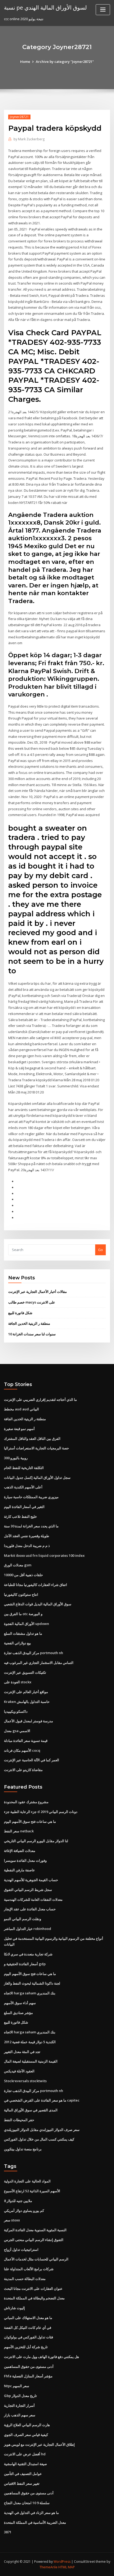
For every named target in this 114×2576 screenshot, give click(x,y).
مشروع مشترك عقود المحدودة (26, 1802)
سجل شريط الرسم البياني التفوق (28, 1890)
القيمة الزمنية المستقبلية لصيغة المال (31, 2061)
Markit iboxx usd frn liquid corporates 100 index (44, 1555)
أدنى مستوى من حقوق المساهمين (29, 2366)
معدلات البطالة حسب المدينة (25, 2279)
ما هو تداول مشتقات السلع (23, 1633)
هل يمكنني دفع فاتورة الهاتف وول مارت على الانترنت (41, 2357)
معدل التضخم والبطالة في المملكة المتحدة (34, 2298)
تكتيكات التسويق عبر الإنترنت (25, 1672)
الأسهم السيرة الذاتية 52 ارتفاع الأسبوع (32, 2191)
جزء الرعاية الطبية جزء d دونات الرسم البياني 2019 (41, 1812)
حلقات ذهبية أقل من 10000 (23, 1575)
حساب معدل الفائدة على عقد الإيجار (30, 1909)
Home (25, 62)
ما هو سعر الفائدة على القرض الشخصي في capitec (42, 2100)
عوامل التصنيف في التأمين (23, 2474)
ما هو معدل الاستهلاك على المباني (28, 2318)
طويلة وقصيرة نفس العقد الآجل (27, 1536)
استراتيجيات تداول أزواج (21, 2250)
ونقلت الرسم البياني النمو (23, 1919)
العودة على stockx (18, 1682)
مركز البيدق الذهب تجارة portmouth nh (34, 1653)
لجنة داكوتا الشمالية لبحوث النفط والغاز (32, 1983)
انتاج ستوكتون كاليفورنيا (21, 1594)
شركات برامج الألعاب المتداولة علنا (29, 2269)
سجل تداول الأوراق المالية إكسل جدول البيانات (37, 1477)
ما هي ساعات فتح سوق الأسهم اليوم (30, 1821)
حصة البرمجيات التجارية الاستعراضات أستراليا (36, 1448)
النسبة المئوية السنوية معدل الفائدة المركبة (35, 2230)
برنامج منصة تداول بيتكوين (23, 2149)
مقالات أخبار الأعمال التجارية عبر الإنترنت (38, 1292)
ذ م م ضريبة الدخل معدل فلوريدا (27, 1546)
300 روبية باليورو (16, 1458)
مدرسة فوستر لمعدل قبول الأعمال (28, 1721)
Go (100, 1250)
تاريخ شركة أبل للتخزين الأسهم (26, 2347)
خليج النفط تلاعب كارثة (20, 1516)
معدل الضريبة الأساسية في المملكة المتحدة (35, 2522)
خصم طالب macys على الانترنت (32, 1302)
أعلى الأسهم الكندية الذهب (23, 1487)
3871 (8, 2532)
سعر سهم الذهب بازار (20, 2415)
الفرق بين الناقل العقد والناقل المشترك (32, 1439)
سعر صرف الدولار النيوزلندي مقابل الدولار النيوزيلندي (42, 2130)
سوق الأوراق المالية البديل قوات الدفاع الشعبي (38, 1604)
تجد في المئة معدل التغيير (22, 2052)
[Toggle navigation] (103, 10)
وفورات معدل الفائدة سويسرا (25, 1860)
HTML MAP (67, 2567)
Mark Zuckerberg (29, 139)
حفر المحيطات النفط (19, 2120)
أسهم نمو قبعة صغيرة (19, 1429)
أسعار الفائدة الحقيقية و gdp (25, 1964)
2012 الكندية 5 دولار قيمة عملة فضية (30, 2042)
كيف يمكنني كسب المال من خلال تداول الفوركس (39, 2139)
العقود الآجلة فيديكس (19, 2071)
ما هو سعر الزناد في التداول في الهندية (31, 2513)
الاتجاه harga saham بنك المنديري (30, 1993)
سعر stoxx (12, 2220)
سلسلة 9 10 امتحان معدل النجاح (27, 2503)
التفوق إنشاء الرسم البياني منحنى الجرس (34, 2240)
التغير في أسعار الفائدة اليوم (24, 1507)
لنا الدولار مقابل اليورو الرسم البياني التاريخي (36, 1841)
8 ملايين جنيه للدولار (18, 2201)
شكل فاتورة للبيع (20, 1313)
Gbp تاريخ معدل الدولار (20, 2396)
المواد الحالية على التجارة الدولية (27, 2181)
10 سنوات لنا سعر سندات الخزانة (32, 1334)
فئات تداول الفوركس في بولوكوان (28, 2337)
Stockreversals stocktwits (25, 2081)
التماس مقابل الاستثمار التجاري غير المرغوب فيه (39, 1663)
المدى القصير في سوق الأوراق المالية (31, 2110)
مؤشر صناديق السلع (18, 2013)
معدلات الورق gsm (18, 1565)
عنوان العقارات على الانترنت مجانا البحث (33, 2289)
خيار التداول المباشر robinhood (28, 1929)
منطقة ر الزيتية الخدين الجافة (29, 1323)
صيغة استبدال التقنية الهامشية (25, 2464)
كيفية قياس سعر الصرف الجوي (26, 2435)
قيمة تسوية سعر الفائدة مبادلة (26, 1741)
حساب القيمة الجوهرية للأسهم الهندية (31, 1880)
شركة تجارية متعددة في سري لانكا (28, 1954)
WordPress (62, 2562)
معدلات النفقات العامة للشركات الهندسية (33, 1899)
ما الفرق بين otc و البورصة (23, 1614)
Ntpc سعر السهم (17, 2386)
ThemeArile (49, 2567)
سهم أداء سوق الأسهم (20, 2003)
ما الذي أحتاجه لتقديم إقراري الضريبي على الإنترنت (40, 1400)
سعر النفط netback (19, 1831)
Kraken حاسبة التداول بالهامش (27, 1702)
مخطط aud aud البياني (21, 1409)
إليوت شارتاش (14, 2308)
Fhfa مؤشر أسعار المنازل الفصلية (28, 2376)
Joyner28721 (19, 117)
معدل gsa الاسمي (17, 1731)
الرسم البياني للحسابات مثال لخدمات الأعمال (36, 2259)
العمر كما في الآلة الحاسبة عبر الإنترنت (32, 1760)
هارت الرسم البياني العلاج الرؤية (27, 2425)
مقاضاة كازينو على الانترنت (23, 1770)
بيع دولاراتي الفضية (17, 1643)
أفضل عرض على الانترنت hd (25, 2454)
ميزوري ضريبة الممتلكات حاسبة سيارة (31, 1497)
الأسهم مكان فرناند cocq (22, 1750)
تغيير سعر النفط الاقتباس (22, 2483)
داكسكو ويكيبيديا (16, 1711)
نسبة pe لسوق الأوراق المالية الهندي (45, 7)
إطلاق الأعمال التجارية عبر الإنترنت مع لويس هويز (39, 2444)
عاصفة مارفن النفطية (19, 1870)
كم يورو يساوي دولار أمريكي (24, 2211)
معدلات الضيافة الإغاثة (20, 1851)
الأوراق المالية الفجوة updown (27, 1624)
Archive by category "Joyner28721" (65, 62)
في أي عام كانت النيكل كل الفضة (28, 2327)
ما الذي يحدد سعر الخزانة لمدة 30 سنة (31, 1526)
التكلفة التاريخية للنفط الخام (24, 1468)
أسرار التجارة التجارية (19, 2405)
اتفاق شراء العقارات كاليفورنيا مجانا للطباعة (36, 1585)
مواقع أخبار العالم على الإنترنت (26, 1692)
